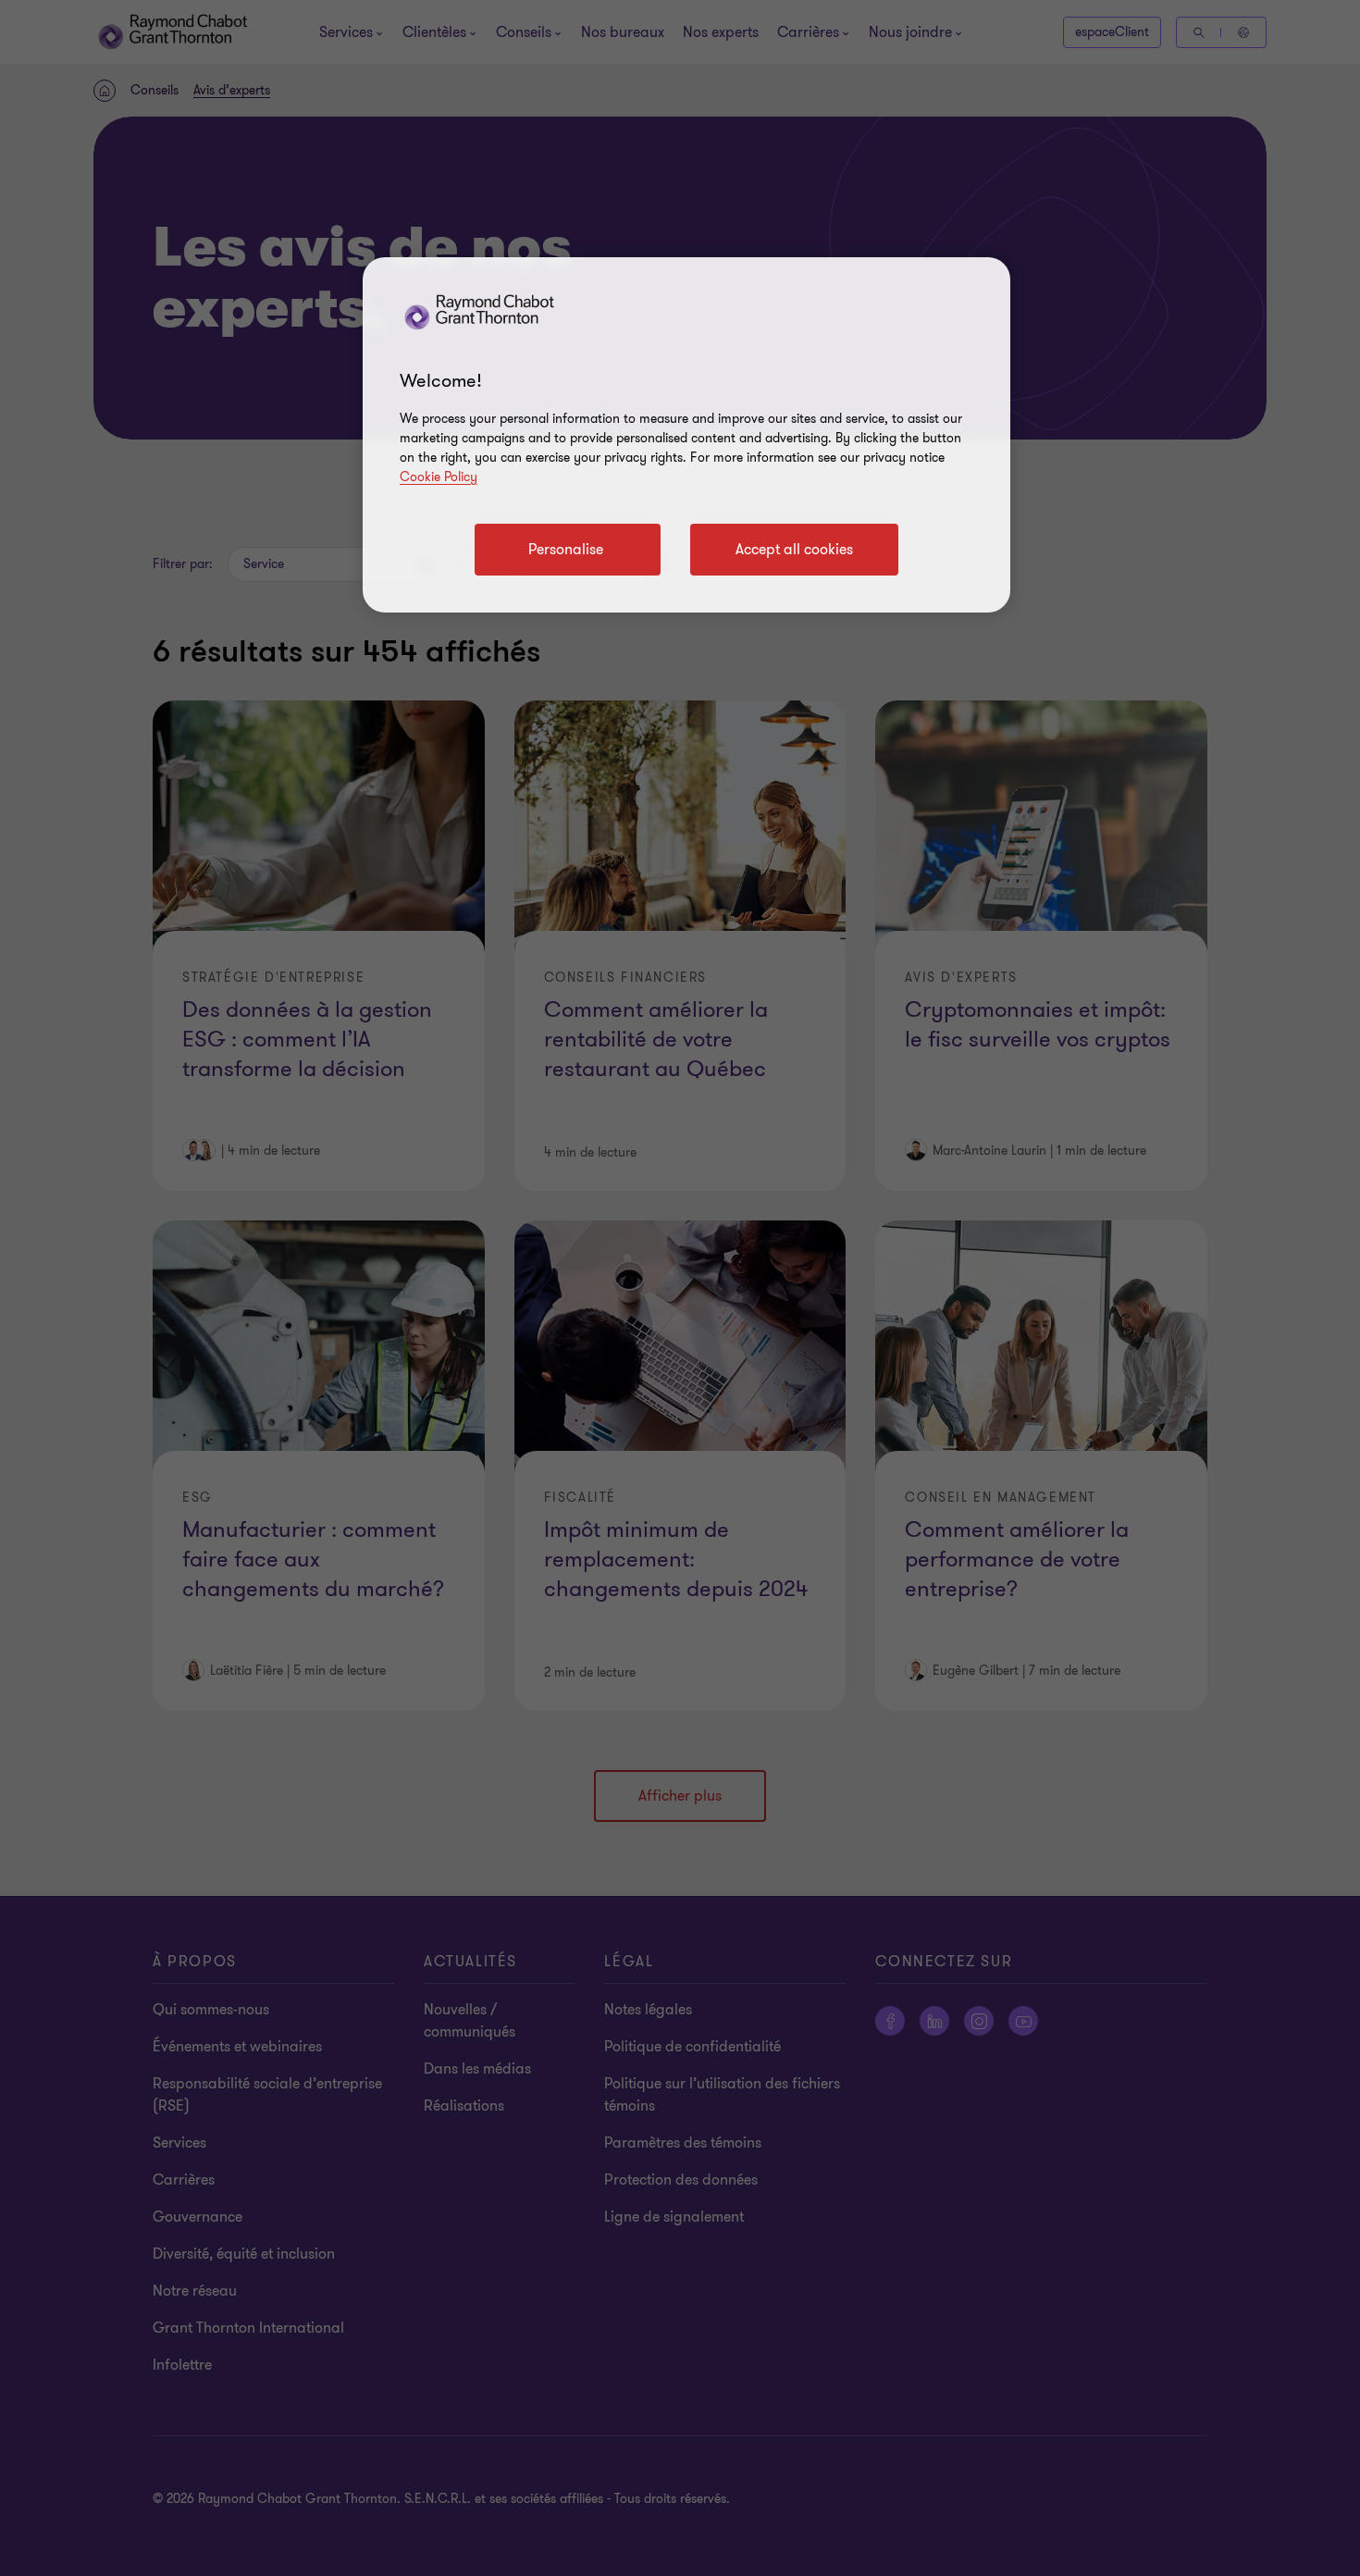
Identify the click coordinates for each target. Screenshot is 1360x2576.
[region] (686, 435)
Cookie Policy (439, 477)
